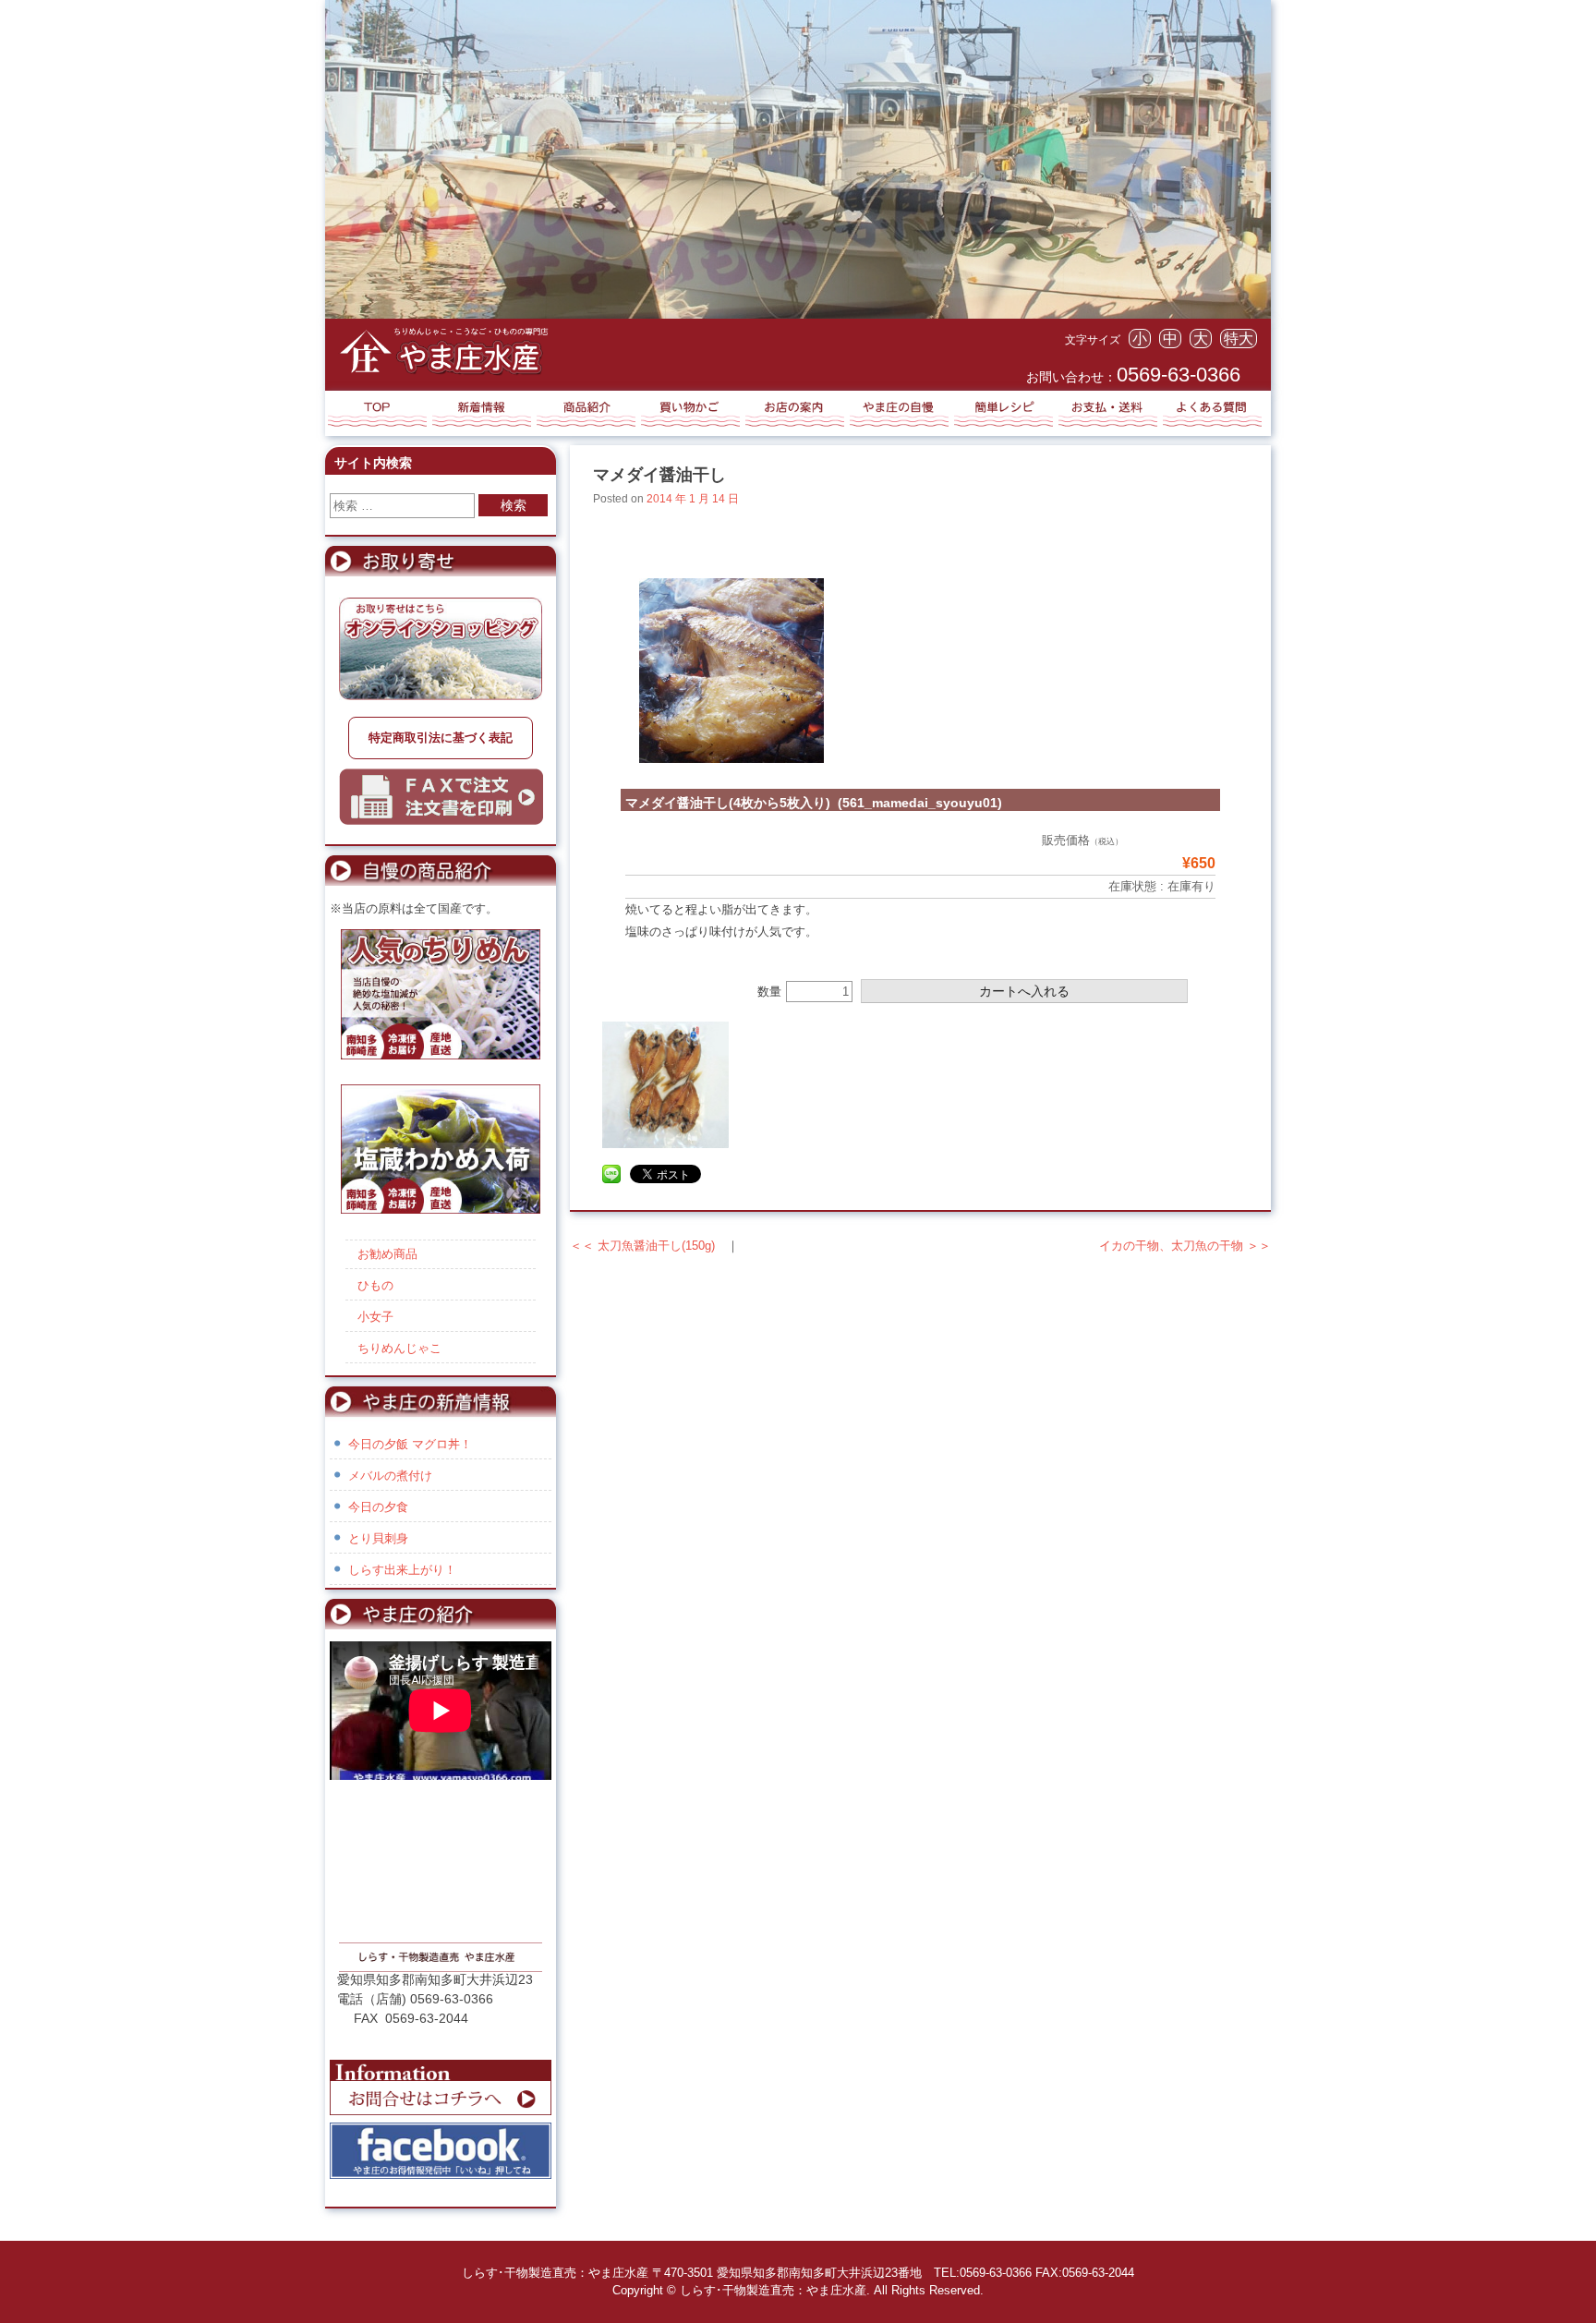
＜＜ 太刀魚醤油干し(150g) (642, 1246)
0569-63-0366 (1179, 375)
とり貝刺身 (378, 1538)
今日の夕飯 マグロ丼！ (410, 1444)
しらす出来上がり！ (402, 1570)
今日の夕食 (378, 1507)
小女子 (375, 1317)
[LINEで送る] (611, 1175)
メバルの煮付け (390, 1476)
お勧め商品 (387, 1254)
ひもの (375, 1285)
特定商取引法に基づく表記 (441, 738)
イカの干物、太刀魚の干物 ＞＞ (1185, 1246)
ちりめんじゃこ (399, 1348)
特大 (1239, 339)
